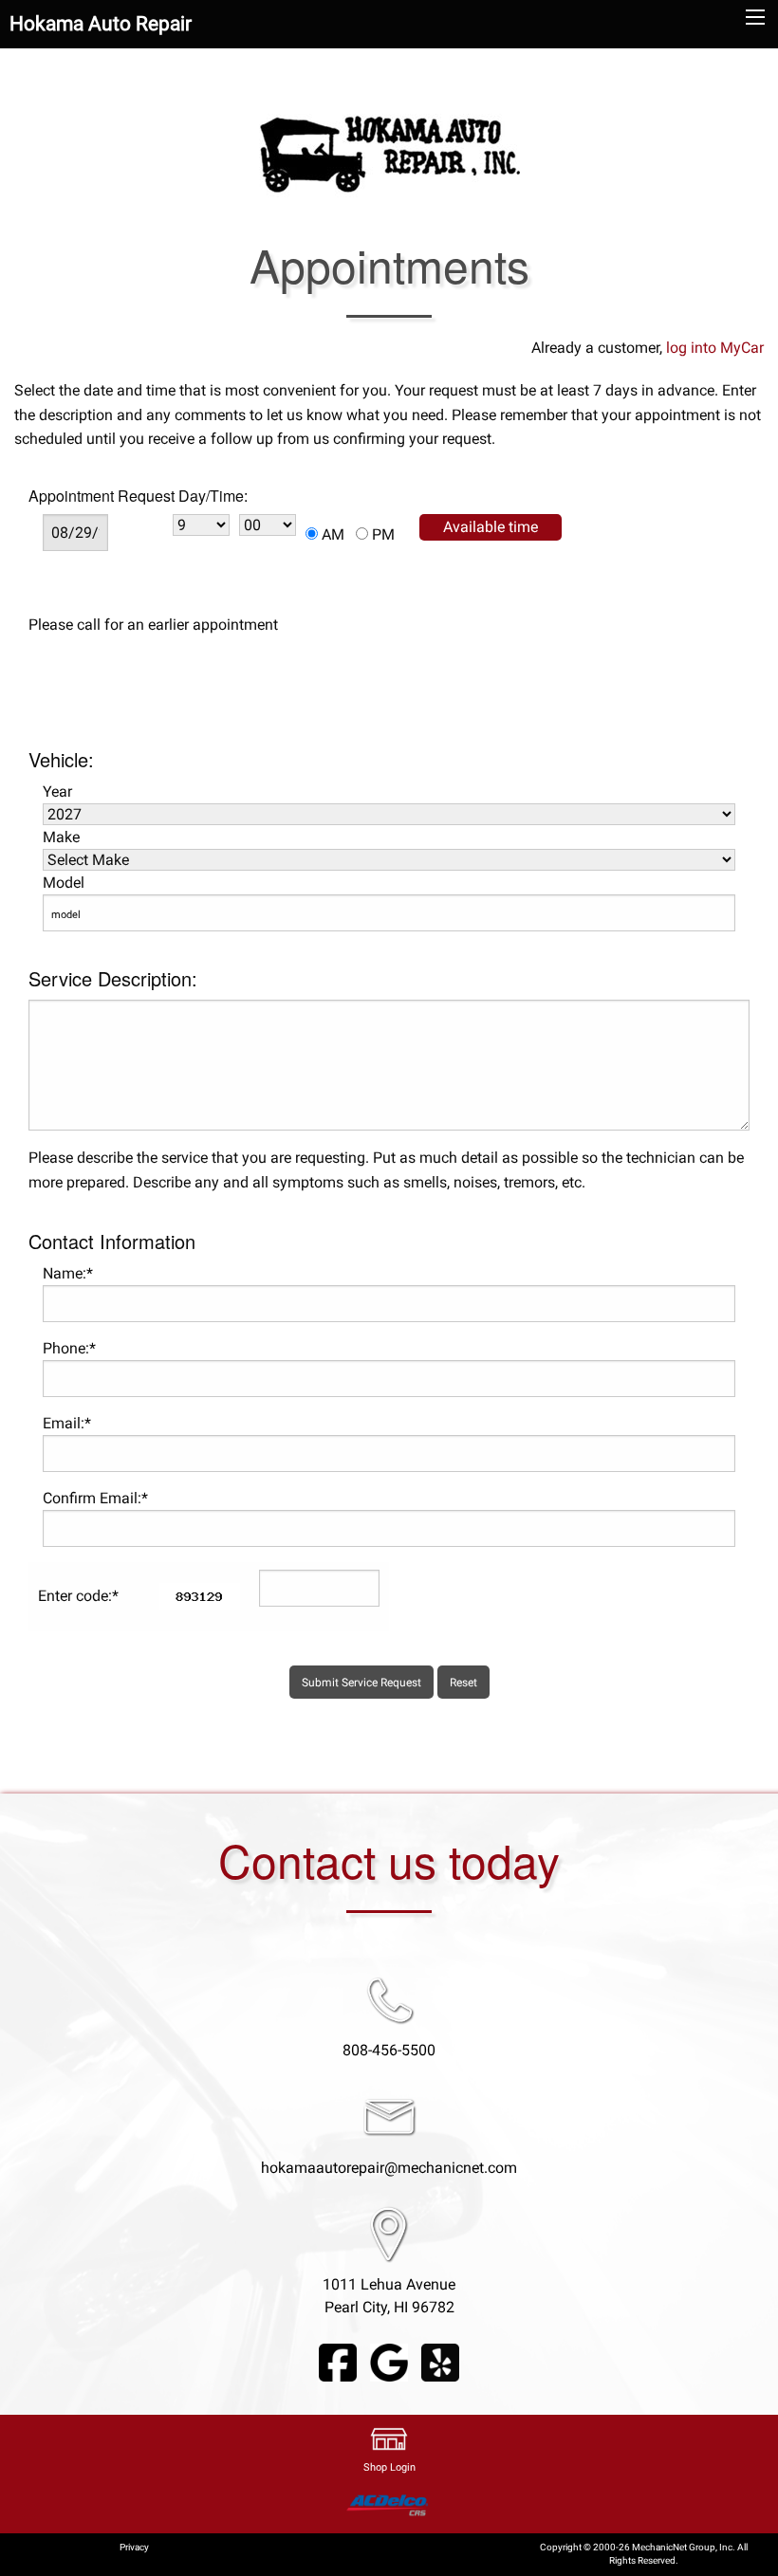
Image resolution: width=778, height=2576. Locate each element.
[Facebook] (338, 2362)
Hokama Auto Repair (101, 24)
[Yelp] (440, 2362)
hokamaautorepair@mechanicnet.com (389, 2168)
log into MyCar (713, 348)
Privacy (134, 2547)
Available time (491, 527)
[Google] (389, 2362)
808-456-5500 (389, 2050)
